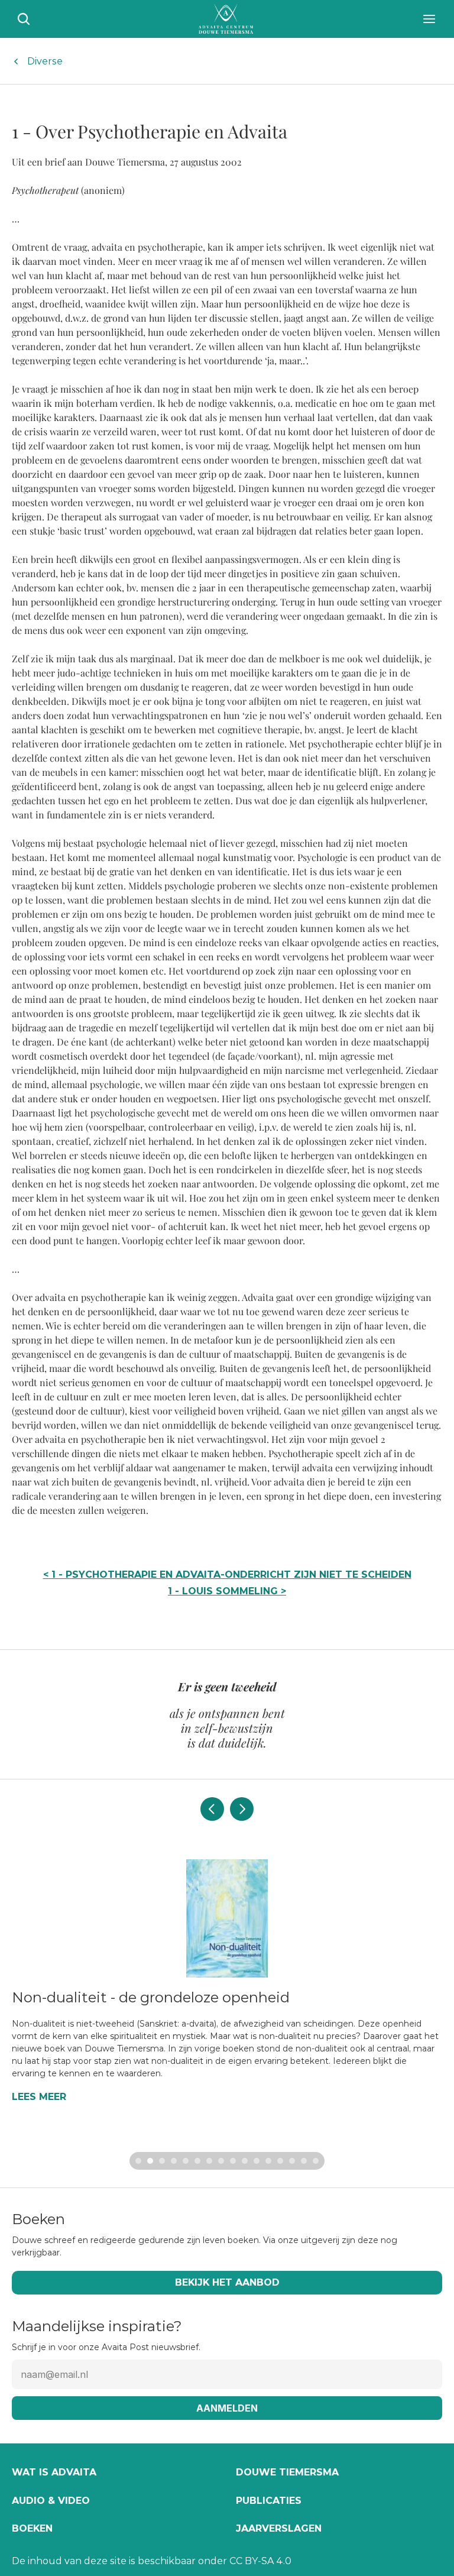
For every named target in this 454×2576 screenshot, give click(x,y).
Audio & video (51, 2501)
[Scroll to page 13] (280, 2161)
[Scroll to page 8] (221, 2161)
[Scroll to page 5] (186, 2161)
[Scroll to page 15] (304, 2161)
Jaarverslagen (279, 2528)
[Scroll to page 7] (209, 2161)
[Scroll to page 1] (137, 2161)
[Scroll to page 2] (150, 2161)
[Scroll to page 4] (174, 2161)
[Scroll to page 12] (268, 2161)
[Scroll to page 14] (292, 2161)
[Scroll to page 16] (317, 2161)
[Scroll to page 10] (245, 2161)
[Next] (242, 1809)
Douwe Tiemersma (287, 2472)
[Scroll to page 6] (197, 2161)
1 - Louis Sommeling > (227, 1591)
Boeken (32, 2528)
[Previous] (212, 1809)
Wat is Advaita (54, 2472)
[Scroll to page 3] (162, 2161)
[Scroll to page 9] (233, 2161)
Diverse (45, 61)
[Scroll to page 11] (257, 2161)
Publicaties (269, 2501)
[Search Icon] (24, 19)
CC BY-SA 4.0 (260, 2561)
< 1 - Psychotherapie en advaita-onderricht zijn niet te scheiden (227, 1575)
